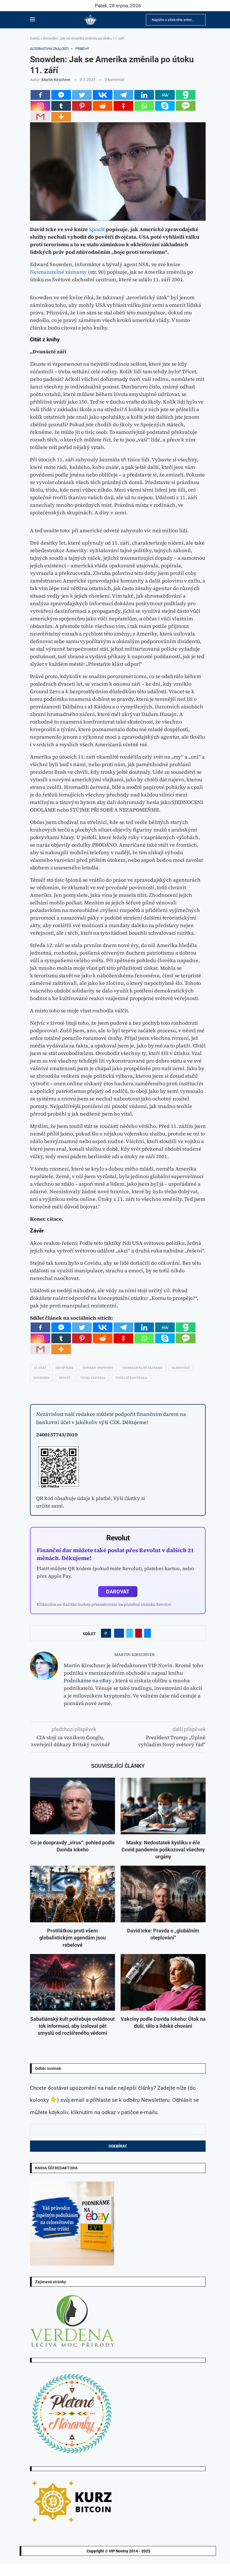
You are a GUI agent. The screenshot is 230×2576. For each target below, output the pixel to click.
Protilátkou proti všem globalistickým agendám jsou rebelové (73, 1938)
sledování (181, 1368)
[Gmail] (40, 117)
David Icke (64, 1368)
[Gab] (186, 95)
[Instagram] (40, 106)
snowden (42, 1378)
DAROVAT (118, 1592)
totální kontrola (131, 1378)
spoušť (65, 1378)
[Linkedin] (144, 95)
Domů (35, 38)
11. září (40, 1368)
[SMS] (186, 106)
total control (93, 1378)
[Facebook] (40, 95)
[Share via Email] (148, 1633)
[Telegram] (123, 95)
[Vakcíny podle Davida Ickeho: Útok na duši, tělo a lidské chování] (163, 1982)
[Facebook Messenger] (61, 95)
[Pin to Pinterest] (139, 1633)
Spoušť (97, 229)
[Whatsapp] (144, 106)
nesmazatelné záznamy (142, 1368)
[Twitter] (82, 95)
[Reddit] (103, 106)
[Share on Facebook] (119, 1633)
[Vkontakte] (103, 95)
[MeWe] (165, 95)
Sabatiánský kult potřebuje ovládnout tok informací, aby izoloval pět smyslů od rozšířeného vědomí (73, 2026)
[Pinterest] (82, 106)
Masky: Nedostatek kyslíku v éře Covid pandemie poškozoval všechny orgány (163, 1850)
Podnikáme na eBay (88, 1680)
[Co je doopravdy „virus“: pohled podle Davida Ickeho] (73, 1806)
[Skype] (165, 106)
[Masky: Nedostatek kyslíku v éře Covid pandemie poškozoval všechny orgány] (163, 1806)
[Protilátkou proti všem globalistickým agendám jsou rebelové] (73, 1894)
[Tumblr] (61, 106)
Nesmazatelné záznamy (58, 272)
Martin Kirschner (56, 80)
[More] (61, 117)
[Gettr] (123, 106)
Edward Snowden (98, 1368)
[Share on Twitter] (130, 1633)
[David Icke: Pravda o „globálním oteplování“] (163, 1894)
